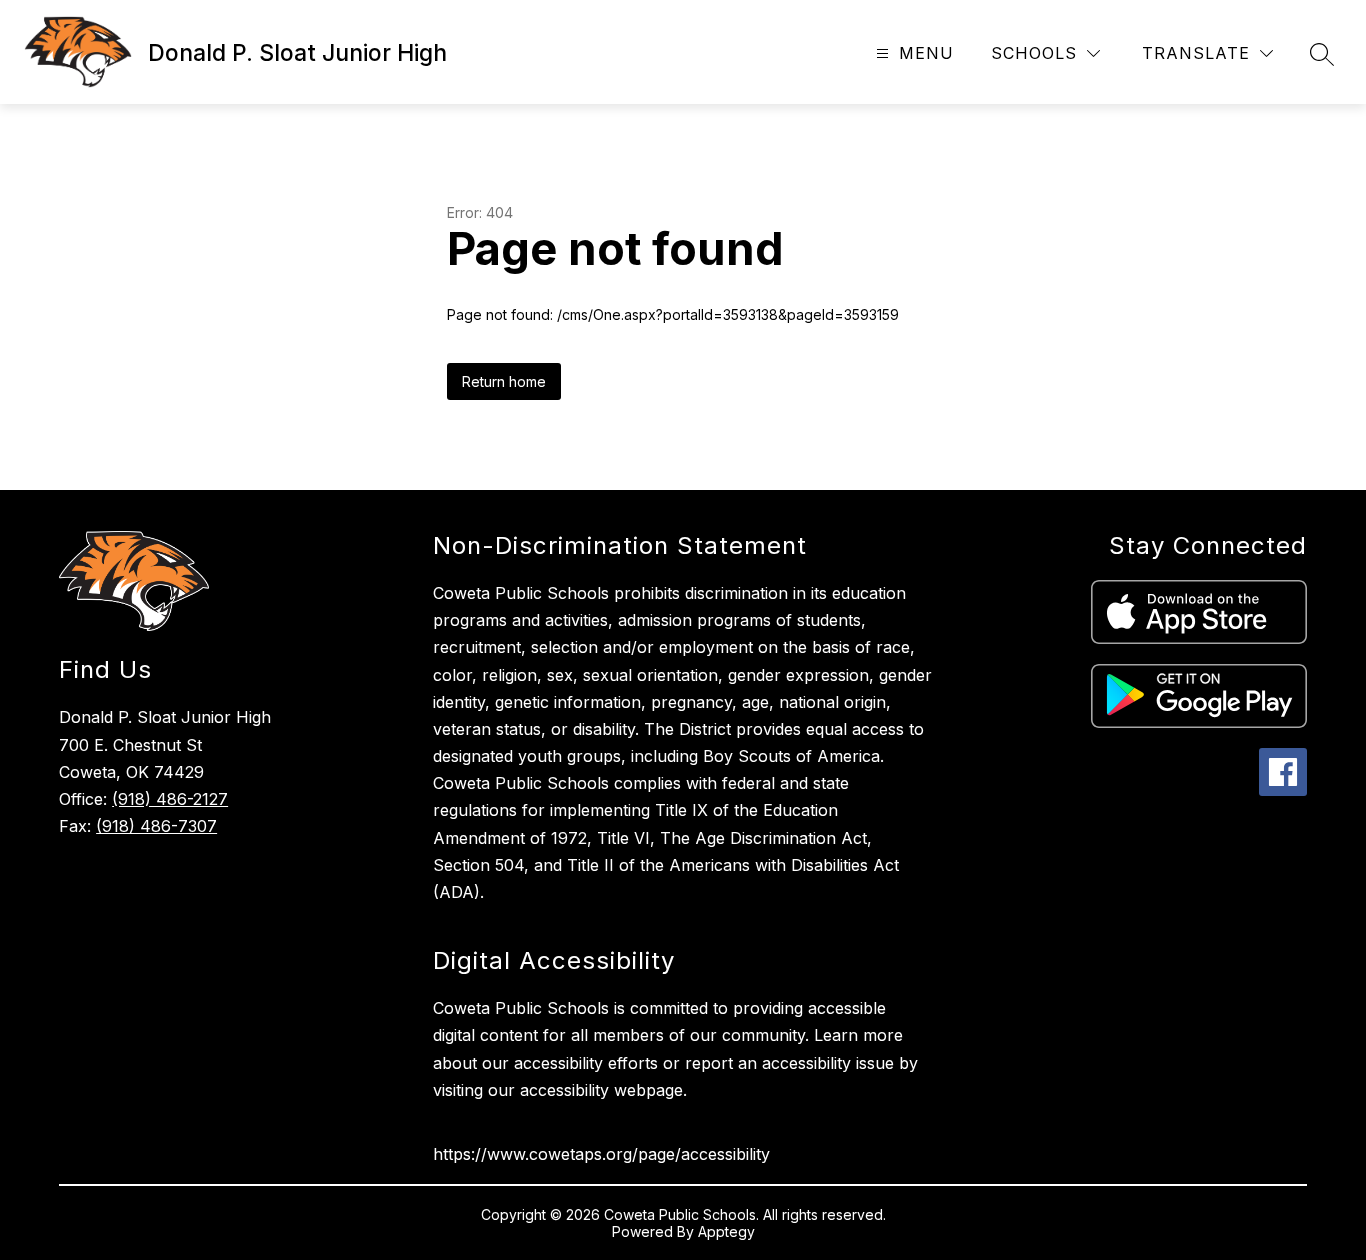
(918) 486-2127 (170, 799)
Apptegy (726, 1231)
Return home (504, 381)
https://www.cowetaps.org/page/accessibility (601, 1154)
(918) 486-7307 (156, 826)
